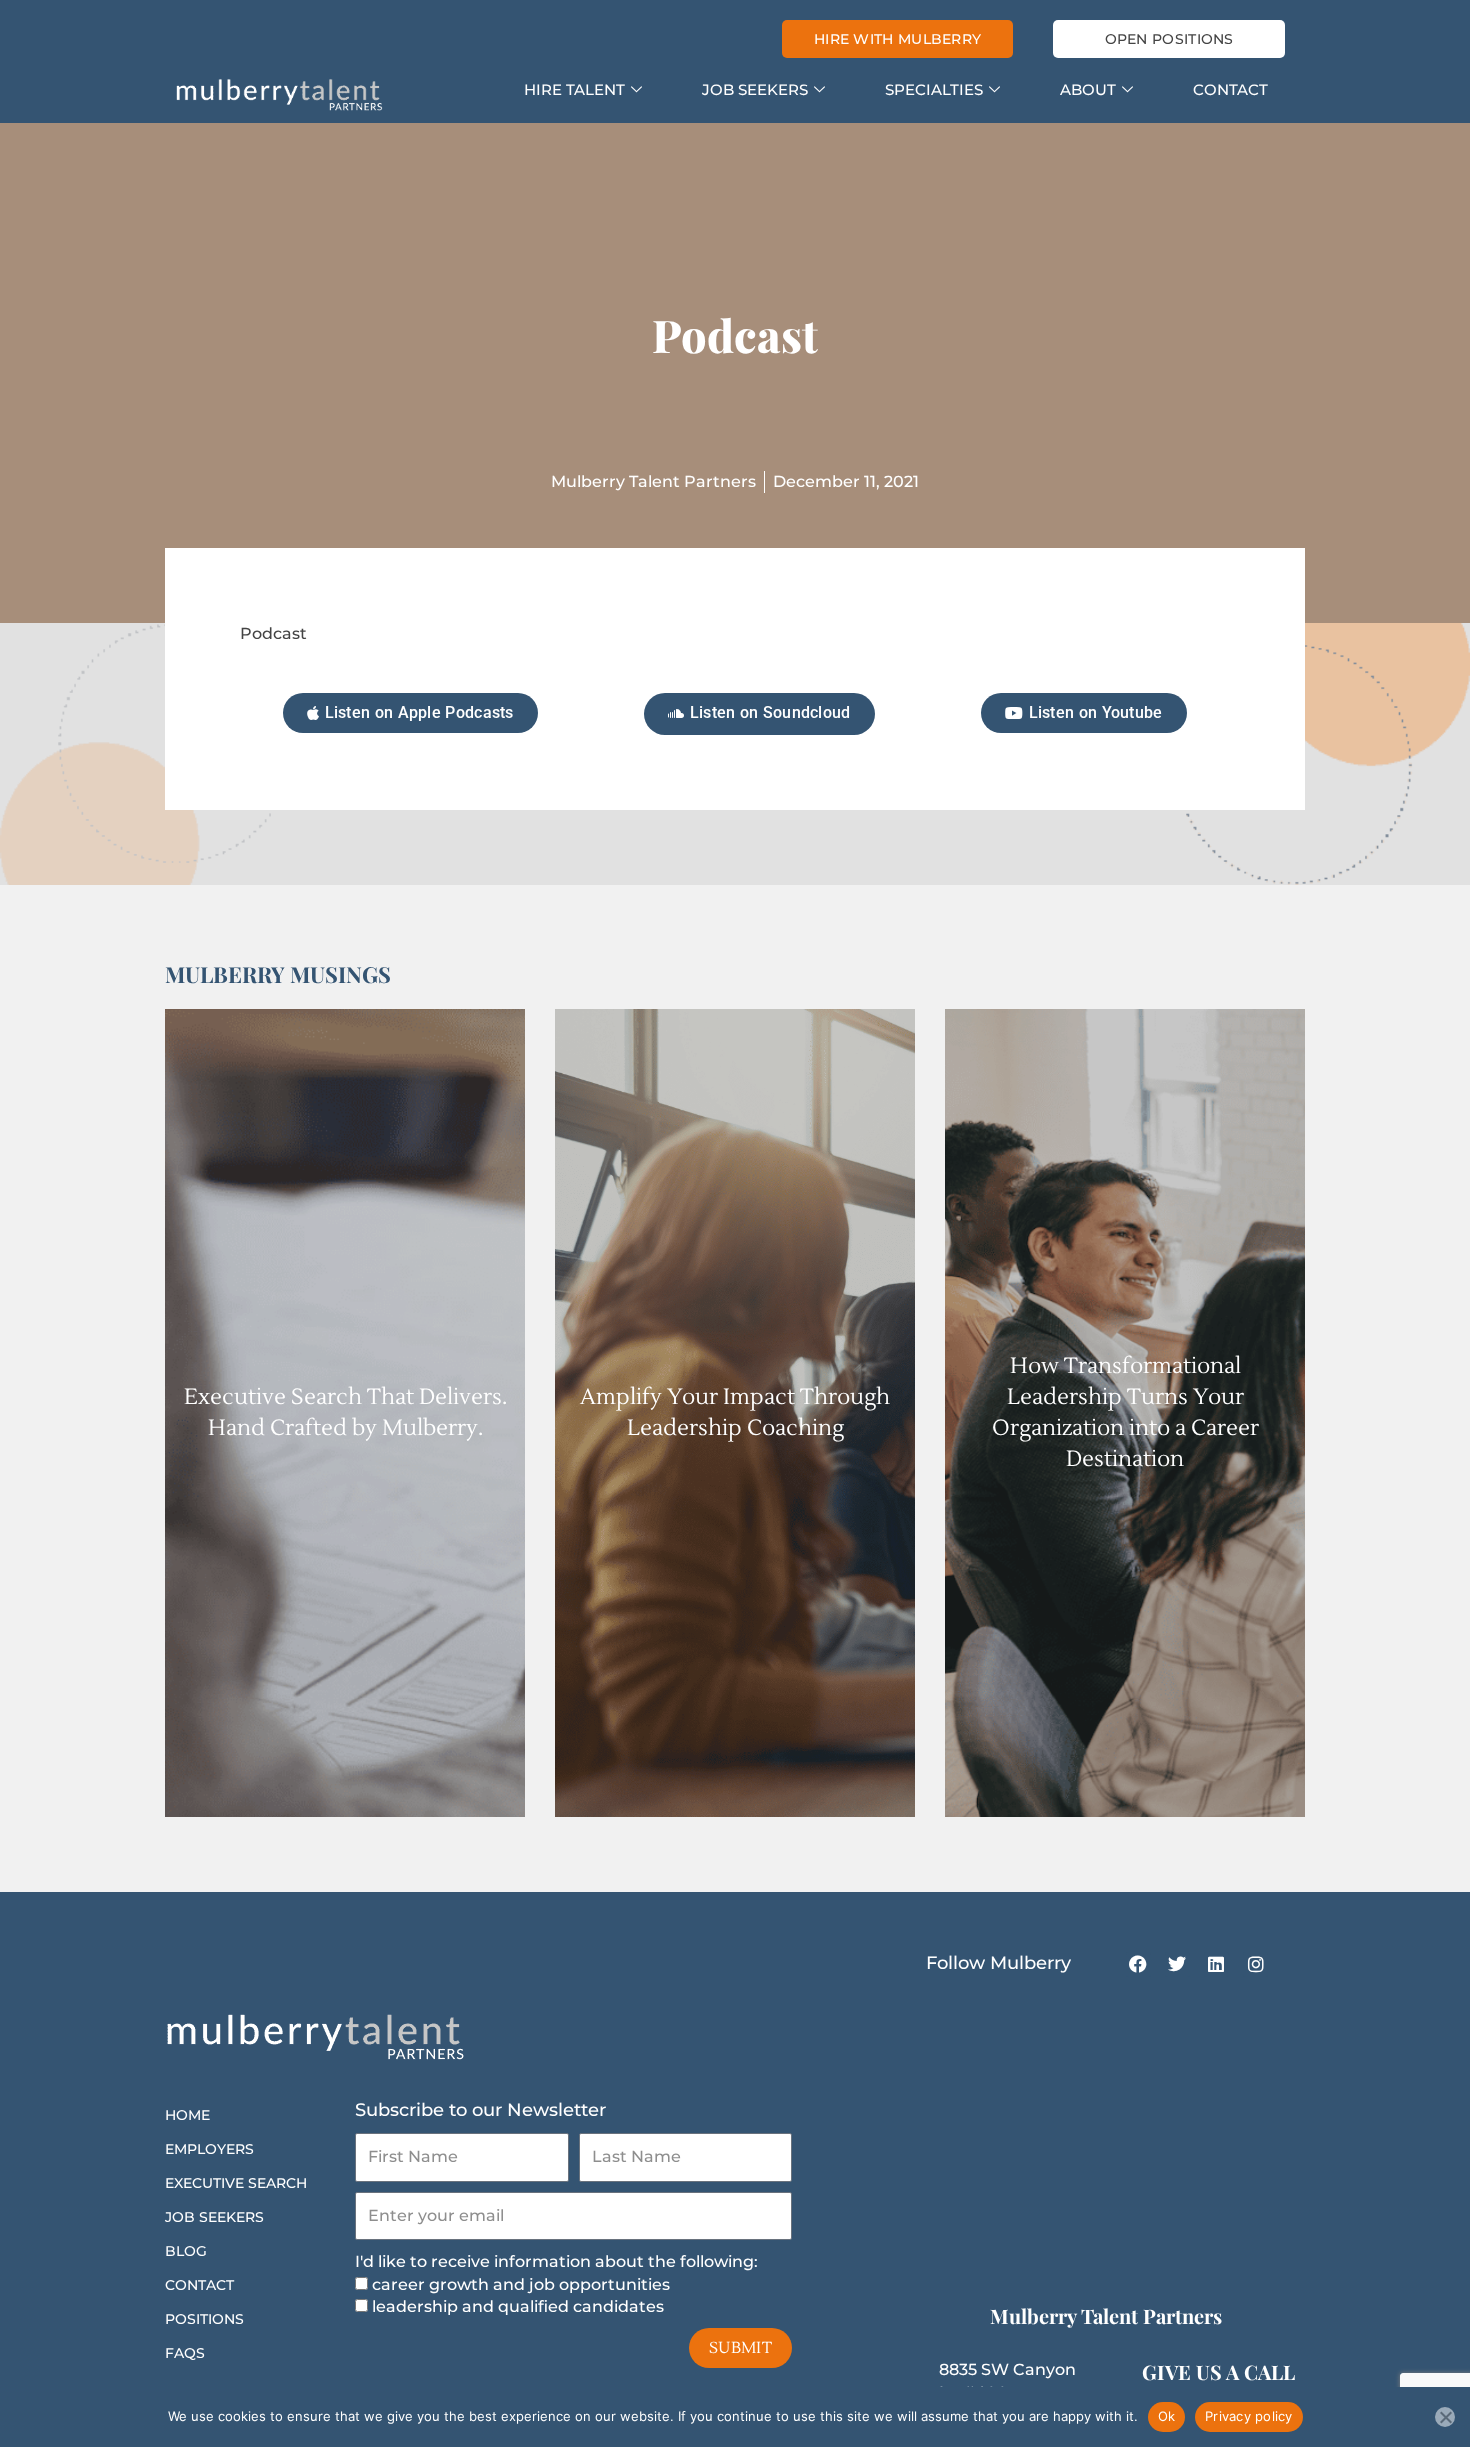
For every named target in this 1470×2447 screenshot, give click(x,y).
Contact (1230, 89)
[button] (1083, 713)
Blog (186, 2251)
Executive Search (236, 2183)
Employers (209, 2149)
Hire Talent (574, 89)
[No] (1445, 2417)
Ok (1167, 2416)
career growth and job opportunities (521, 2284)
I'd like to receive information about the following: (556, 2261)
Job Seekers (755, 89)
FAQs (185, 2353)
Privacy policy (1249, 2416)
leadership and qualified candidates (518, 2306)
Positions (204, 2319)
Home (187, 2115)
